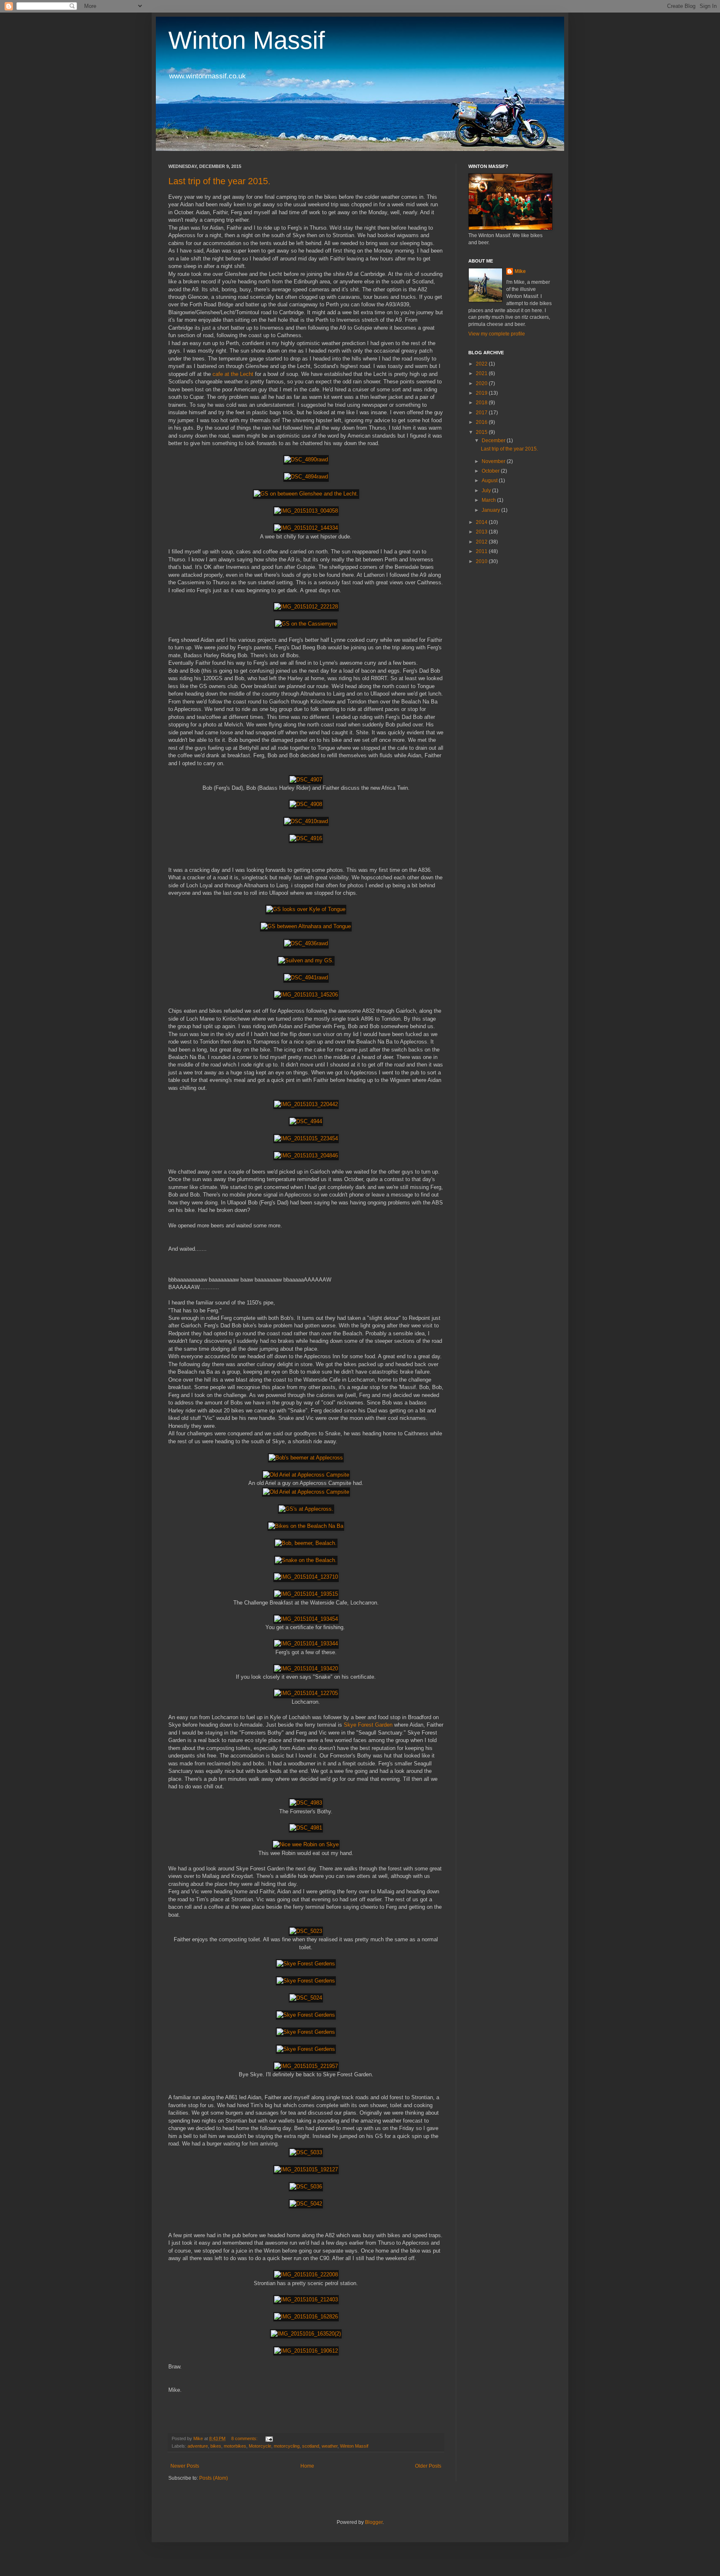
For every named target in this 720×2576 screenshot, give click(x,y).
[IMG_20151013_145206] (306, 995)
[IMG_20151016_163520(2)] (306, 2334)
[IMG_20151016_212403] (306, 2299)
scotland (311, 2446)
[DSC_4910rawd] (306, 821)
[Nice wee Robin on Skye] (306, 1844)
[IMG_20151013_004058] (306, 511)
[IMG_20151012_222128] (306, 607)
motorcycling (287, 2446)
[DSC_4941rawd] (306, 978)
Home (307, 2466)
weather (330, 2446)
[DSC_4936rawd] (306, 943)
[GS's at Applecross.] (306, 1509)
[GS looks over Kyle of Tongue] (306, 909)
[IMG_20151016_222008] (306, 2274)
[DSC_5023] (306, 1931)
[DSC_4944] (306, 1121)
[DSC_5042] (306, 2204)
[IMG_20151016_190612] (306, 2351)
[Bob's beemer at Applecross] (306, 1458)
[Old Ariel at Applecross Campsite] (306, 1475)
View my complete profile (497, 334)
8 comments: (245, 2438)
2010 (482, 561)
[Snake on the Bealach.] (306, 1560)
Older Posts (428, 2466)
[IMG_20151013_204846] (306, 1155)
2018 (482, 403)
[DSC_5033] (306, 2152)
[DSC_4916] (306, 838)
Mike (520, 271)
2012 (482, 542)
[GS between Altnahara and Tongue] (306, 926)
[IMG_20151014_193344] (306, 1643)
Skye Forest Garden (368, 1725)
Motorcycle (260, 2446)
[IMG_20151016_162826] (306, 2317)
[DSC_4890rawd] (306, 459)
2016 (482, 422)
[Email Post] (269, 2438)
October (491, 471)
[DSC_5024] (306, 1998)
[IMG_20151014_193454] (306, 1619)
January (491, 510)
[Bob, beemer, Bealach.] (306, 1543)
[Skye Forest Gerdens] (306, 1964)
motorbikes (235, 2446)
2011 (482, 551)
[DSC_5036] (306, 2187)
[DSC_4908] (306, 804)
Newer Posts (185, 2466)
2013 (482, 532)
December (494, 441)
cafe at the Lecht (233, 374)
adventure (198, 2446)
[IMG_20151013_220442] (306, 1104)
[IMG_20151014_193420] (306, 1669)
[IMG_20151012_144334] (306, 528)
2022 (482, 364)
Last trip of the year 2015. (219, 181)
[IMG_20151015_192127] (306, 2169)
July (487, 491)
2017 (482, 413)
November (494, 461)
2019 (482, 393)
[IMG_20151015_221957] (306, 2066)
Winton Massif (247, 40)
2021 (482, 373)
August (490, 481)
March (489, 500)
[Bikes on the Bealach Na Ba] (306, 1526)
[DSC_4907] (306, 780)
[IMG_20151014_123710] (306, 1577)
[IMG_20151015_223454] (306, 1138)
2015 (482, 432)
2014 (482, 522)
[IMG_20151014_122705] (306, 1693)
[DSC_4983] (306, 1803)
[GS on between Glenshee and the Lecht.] (306, 494)
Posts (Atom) (214, 2478)
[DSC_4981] (306, 1828)
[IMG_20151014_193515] (306, 1594)
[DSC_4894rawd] (306, 477)
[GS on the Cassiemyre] (306, 624)
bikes (216, 2446)
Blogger (374, 2522)
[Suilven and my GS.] (306, 960)
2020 (482, 383)
